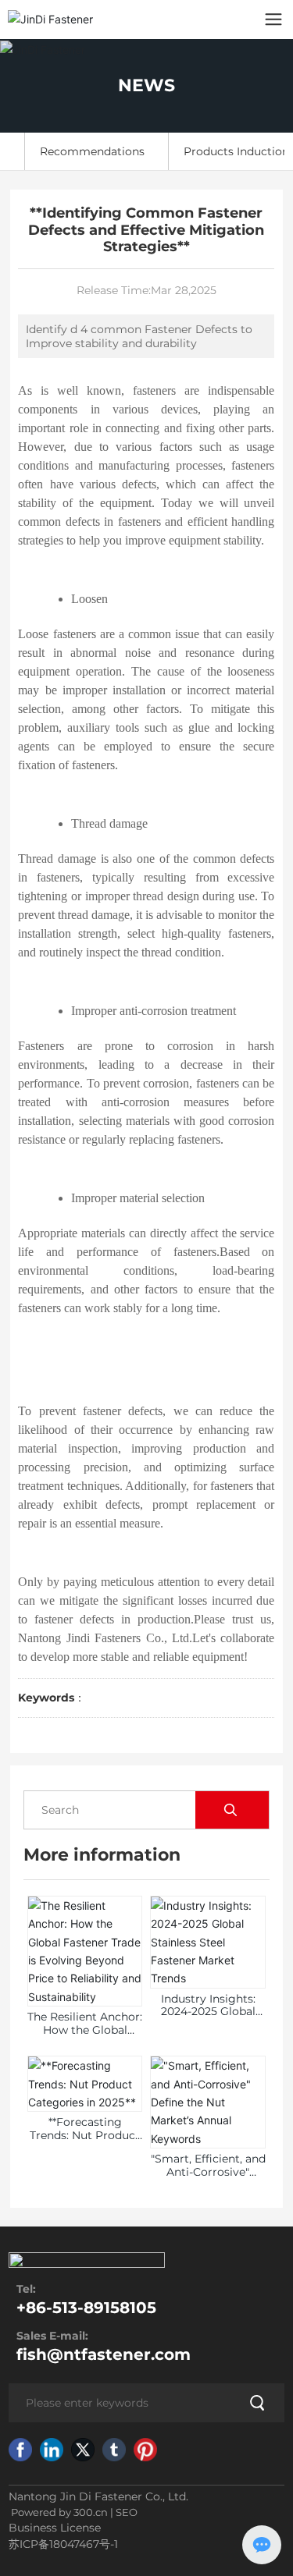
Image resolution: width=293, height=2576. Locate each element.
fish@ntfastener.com (104, 2354)
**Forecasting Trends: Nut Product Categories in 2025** (85, 2135)
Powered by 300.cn (58, 2512)
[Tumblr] (114, 2450)
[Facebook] (20, 2450)
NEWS (146, 85)
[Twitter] (83, 2450)
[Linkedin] (52, 2450)
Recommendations (92, 151)
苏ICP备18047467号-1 (63, 2544)
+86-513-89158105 (86, 2308)
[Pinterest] (145, 2450)
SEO (127, 2512)
